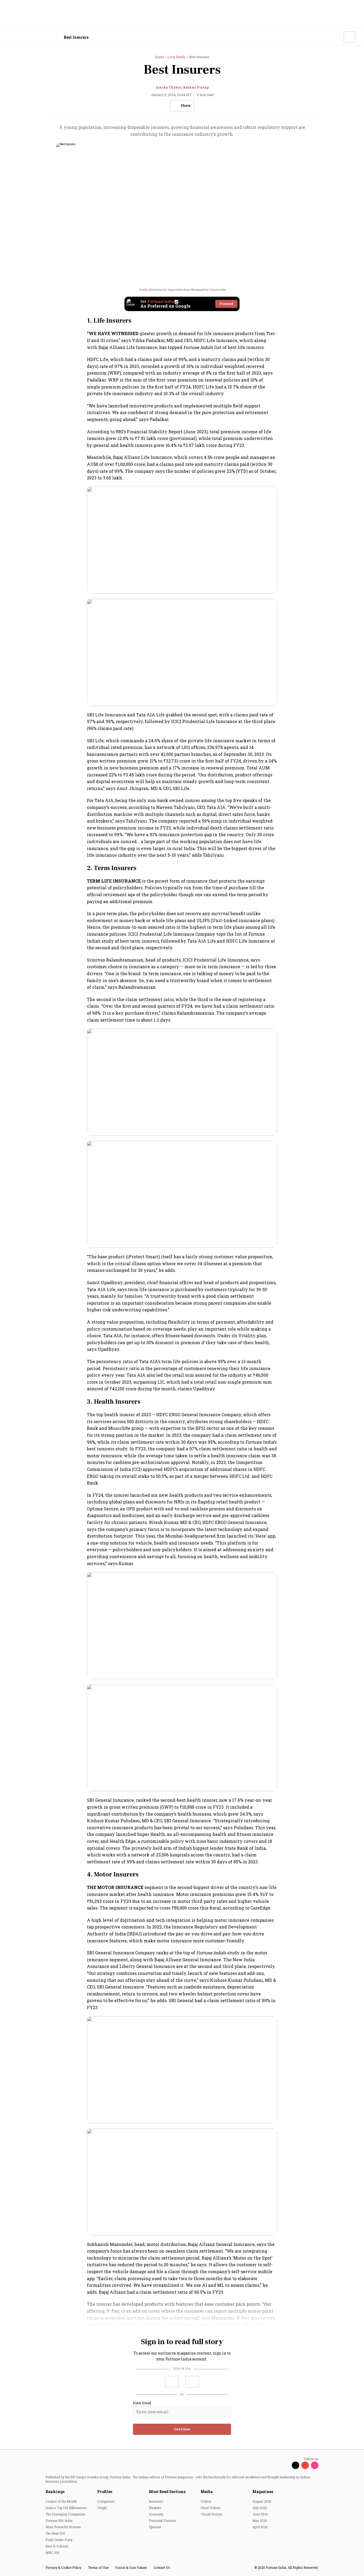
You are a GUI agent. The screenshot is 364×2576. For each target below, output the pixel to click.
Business (156, 2501)
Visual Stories (211, 2514)
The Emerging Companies (65, 2514)
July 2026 (260, 2508)
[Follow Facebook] (286, 2465)
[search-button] (336, 37)
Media (207, 2492)
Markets (155, 2508)
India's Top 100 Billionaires (66, 2508)
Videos (206, 2501)
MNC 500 (52, 2553)
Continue (182, 2429)
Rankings (55, 2492)
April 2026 (260, 2527)
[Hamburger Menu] (12, 37)
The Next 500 (55, 2533)
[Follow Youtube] (305, 2465)
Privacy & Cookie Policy (64, 2567)
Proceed (226, 304)
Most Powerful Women (63, 2527)
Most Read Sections (167, 2492)
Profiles (105, 2492)
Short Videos (211, 2508)
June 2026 (260, 2514)
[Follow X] (296, 2465)
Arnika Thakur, (169, 87)
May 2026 (260, 2521)
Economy (156, 2514)
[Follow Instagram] (315, 2465)
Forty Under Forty (59, 2540)
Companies (106, 2501)
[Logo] (37, 37)
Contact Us (162, 2567)
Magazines (263, 2492)
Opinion (155, 2527)
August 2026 (262, 2501)
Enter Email (142, 2403)
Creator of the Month (61, 2501)
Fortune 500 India (59, 2521)
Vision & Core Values (131, 2567)
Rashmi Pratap (196, 87)
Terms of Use (98, 2567)
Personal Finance (162, 2521)
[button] (172, 2382)
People (102, 2508)
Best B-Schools (57, 2546)
